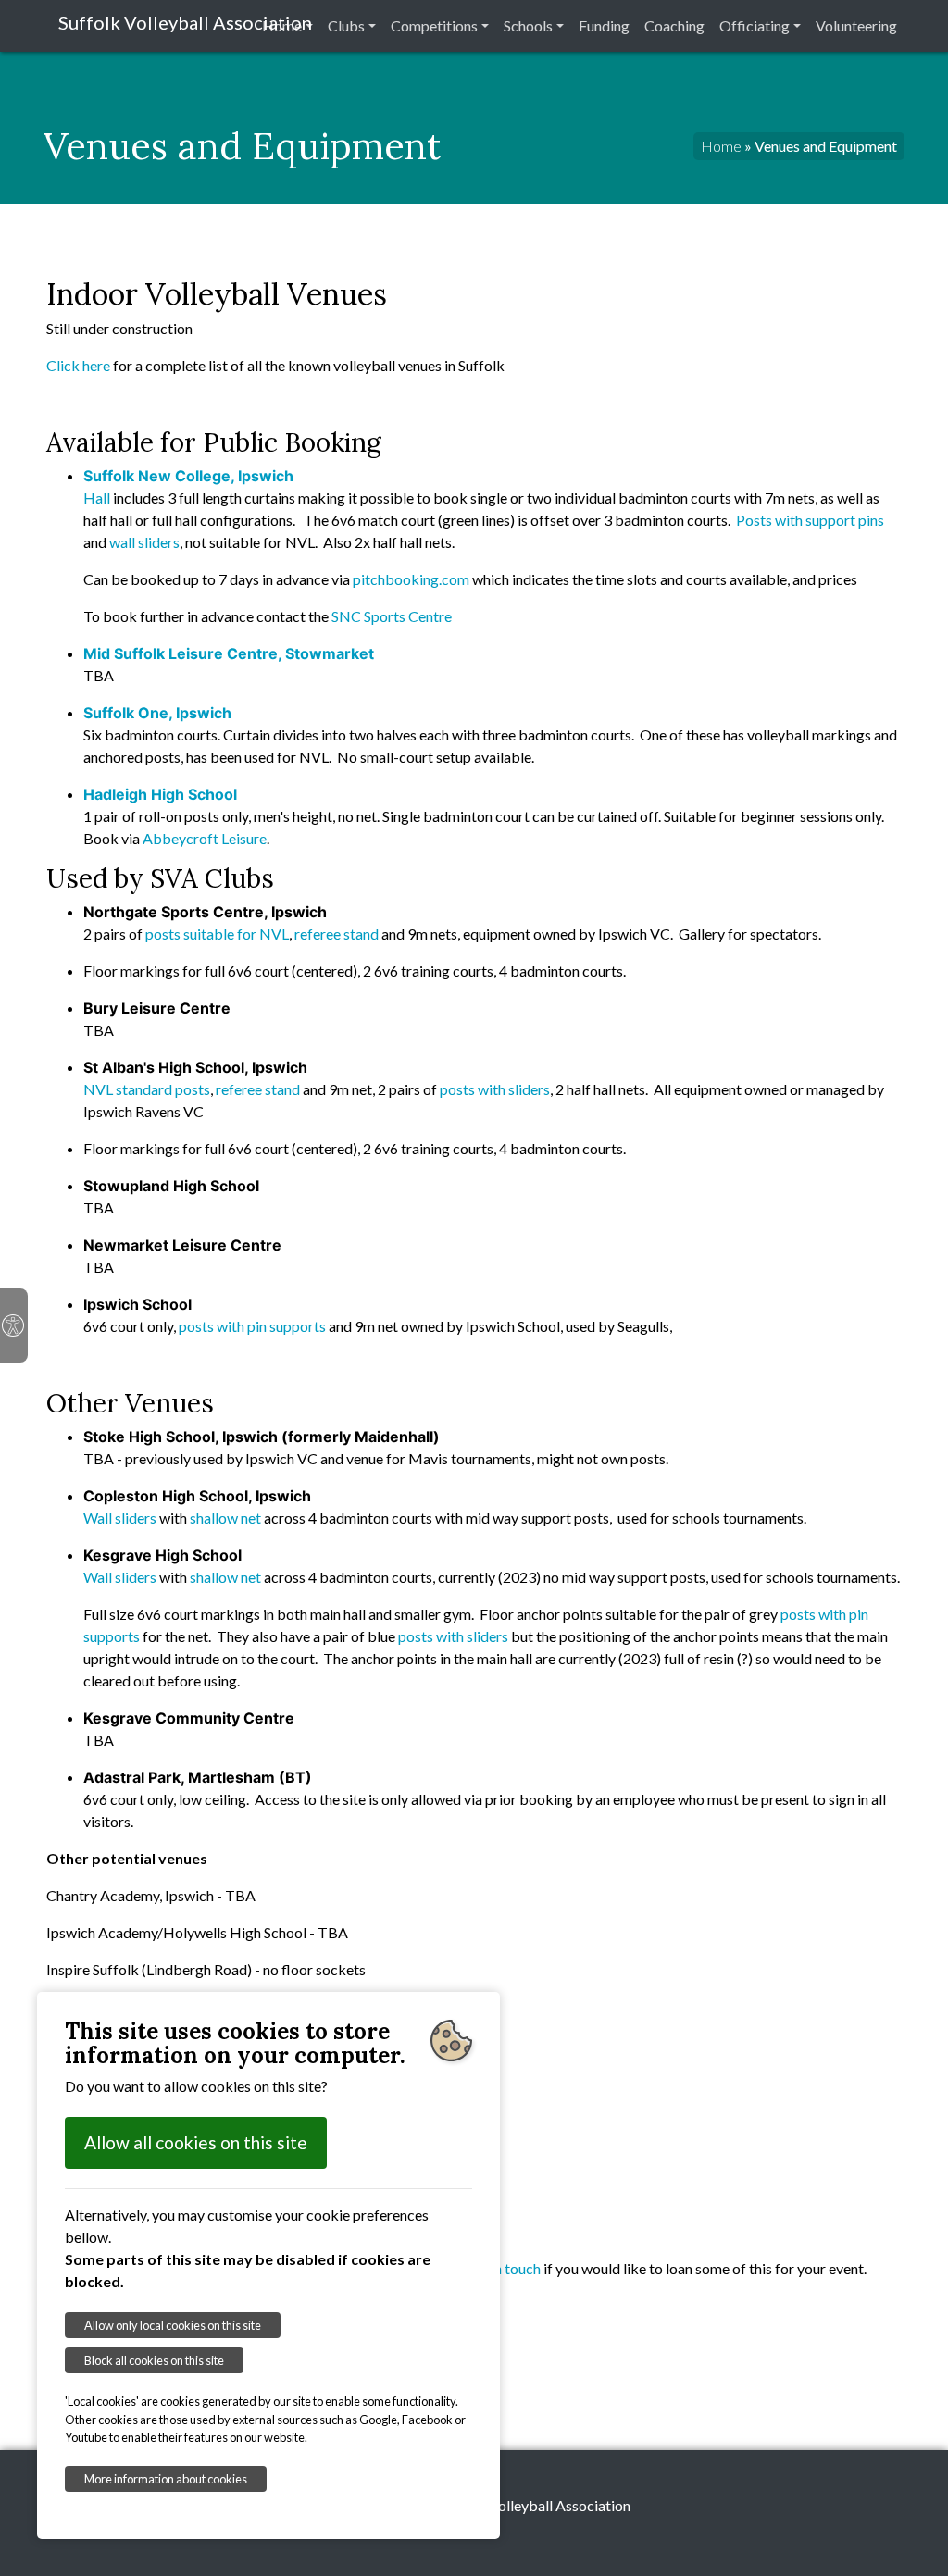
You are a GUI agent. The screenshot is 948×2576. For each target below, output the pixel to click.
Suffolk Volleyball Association (185, 22)
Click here (78, 365)
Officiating (755, 25)
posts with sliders (495, 1089)
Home (282, 25)
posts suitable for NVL (217, 933)
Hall (97, 498)
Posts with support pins (810, 520)
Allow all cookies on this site (196, 2142)
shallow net (225, 1518)
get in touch (504, 2268)
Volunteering (856, 25)
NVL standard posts (147, 1089)
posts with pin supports (252, 1326)
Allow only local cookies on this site (173, 2325)
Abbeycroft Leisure (205, 838)
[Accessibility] (14, 1325)
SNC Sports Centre (392, 616)
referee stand (337, 933)
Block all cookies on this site (154, 2360)
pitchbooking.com (411, 579)
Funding (604, 25)
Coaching (674, 25)
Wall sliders (120, 1518)
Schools (528, 25)
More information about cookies (166, 2479)
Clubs (346, 25)
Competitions (434, 25)
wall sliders (144, 542)
